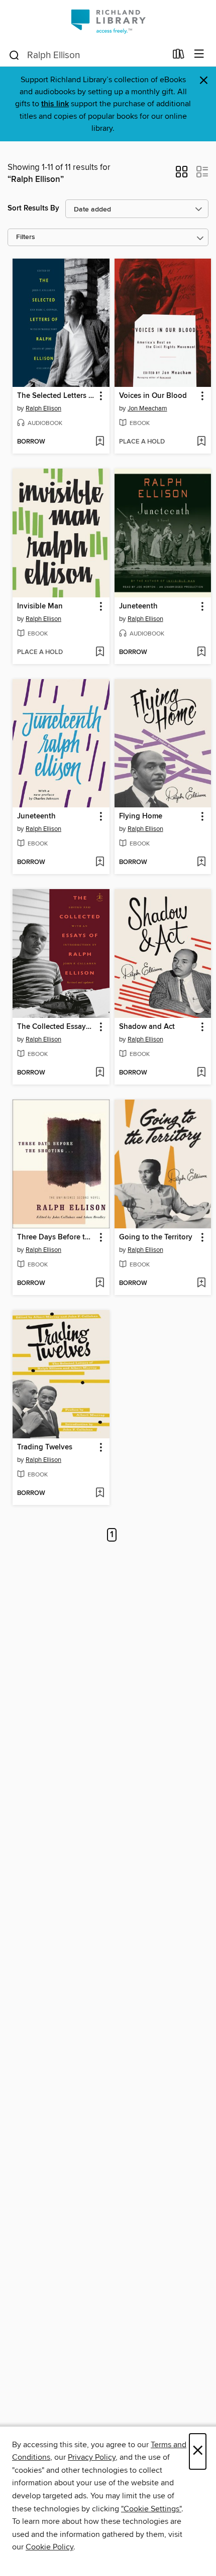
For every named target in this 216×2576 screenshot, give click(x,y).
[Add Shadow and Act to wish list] (201, 1073)
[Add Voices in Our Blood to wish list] (201, 442)
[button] (182, 175)
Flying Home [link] (141, 816)
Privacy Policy (92, 2457)
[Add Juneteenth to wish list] (201, 653)
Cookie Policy (49, 2547)
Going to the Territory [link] (156, 1237)
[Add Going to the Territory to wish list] (201, 1283)
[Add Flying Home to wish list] (201, 863)
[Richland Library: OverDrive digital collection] (108, 21)
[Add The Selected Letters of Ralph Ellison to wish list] (100, 442)
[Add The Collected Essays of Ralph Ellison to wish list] (100, 1073)
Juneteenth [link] (138, 606)
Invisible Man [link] (40, 606)
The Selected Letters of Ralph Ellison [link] (56, 396)
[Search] (14, 55)
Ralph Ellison (43, 408)
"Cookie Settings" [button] (151, 2509)
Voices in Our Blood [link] (153, 396)
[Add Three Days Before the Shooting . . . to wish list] (100, 1283)
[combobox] (87, 55)
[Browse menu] (199, 54)
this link (55, 104)
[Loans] (179, 56)
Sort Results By (33, 208)
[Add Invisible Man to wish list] (100, 653)
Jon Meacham (147, 408)
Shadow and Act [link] (147, 1027)
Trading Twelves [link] (45, 1447)
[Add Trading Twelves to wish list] (100, 1493)
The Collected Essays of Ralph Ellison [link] (56, 1027)
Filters (26, 237)
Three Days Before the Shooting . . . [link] (56, 1237)
